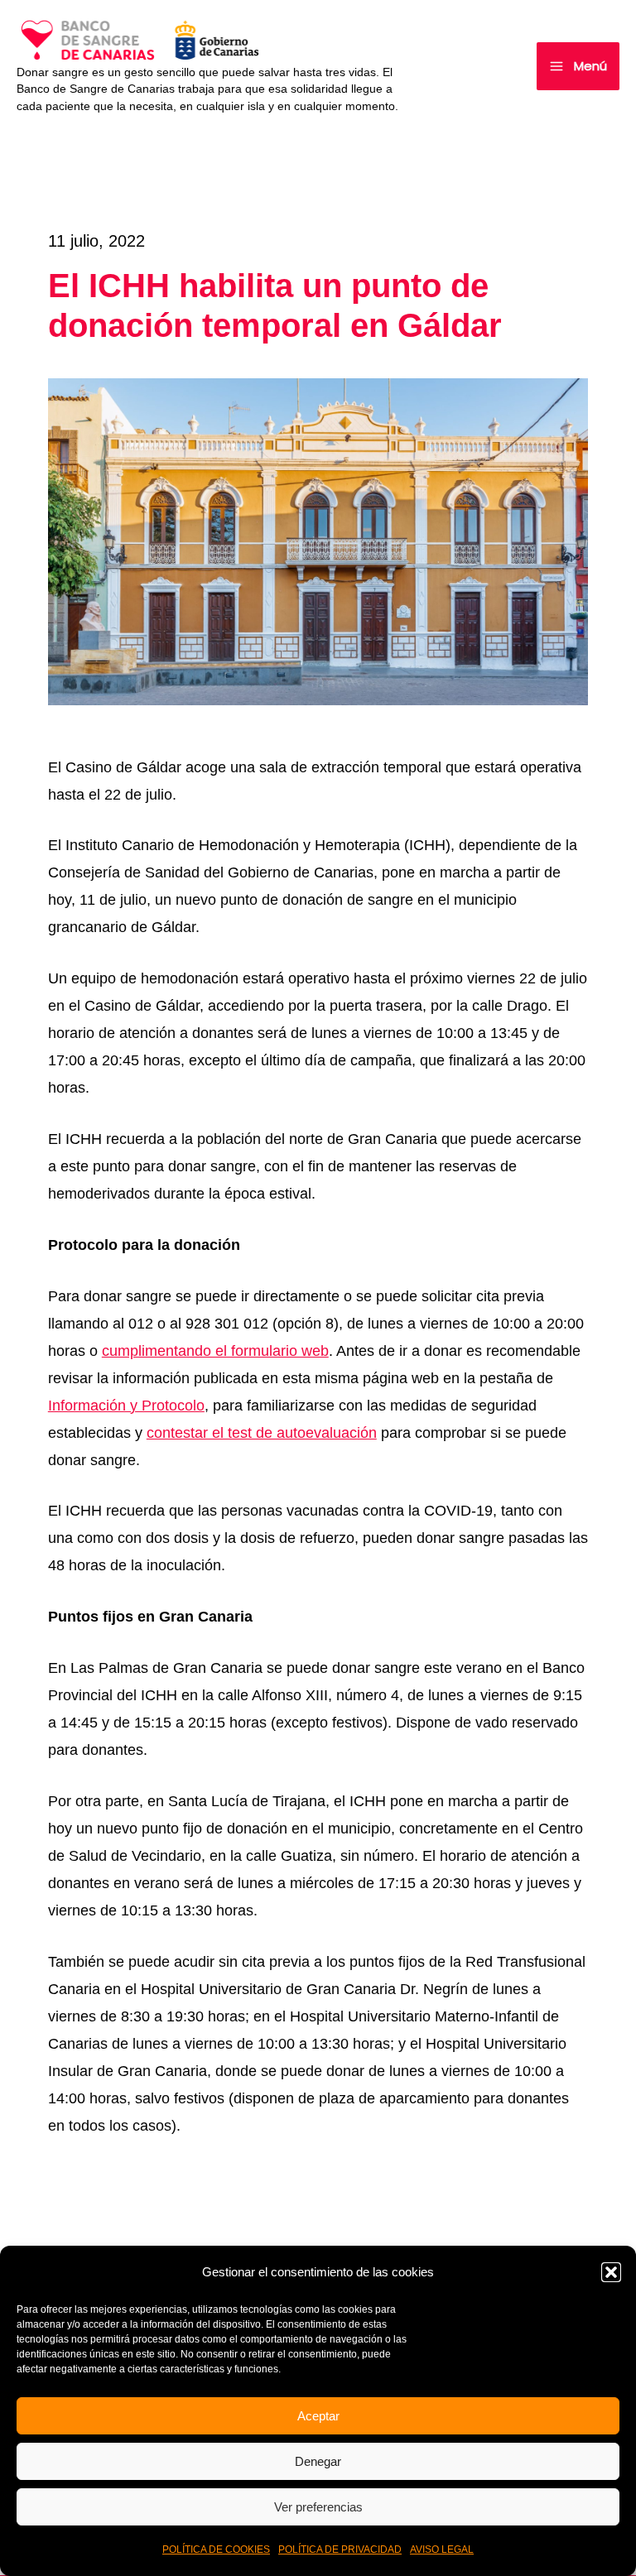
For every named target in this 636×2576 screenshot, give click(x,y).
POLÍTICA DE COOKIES (216, 2550)
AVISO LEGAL (442, 2550)
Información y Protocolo (126, 1406)
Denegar (318, 2461)
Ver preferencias (318, 2507)
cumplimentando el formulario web (215, 1351)
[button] (611, 2272)
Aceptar (318, 2416)
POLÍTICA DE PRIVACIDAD (340, 2550)
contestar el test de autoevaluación (262, 1433)
